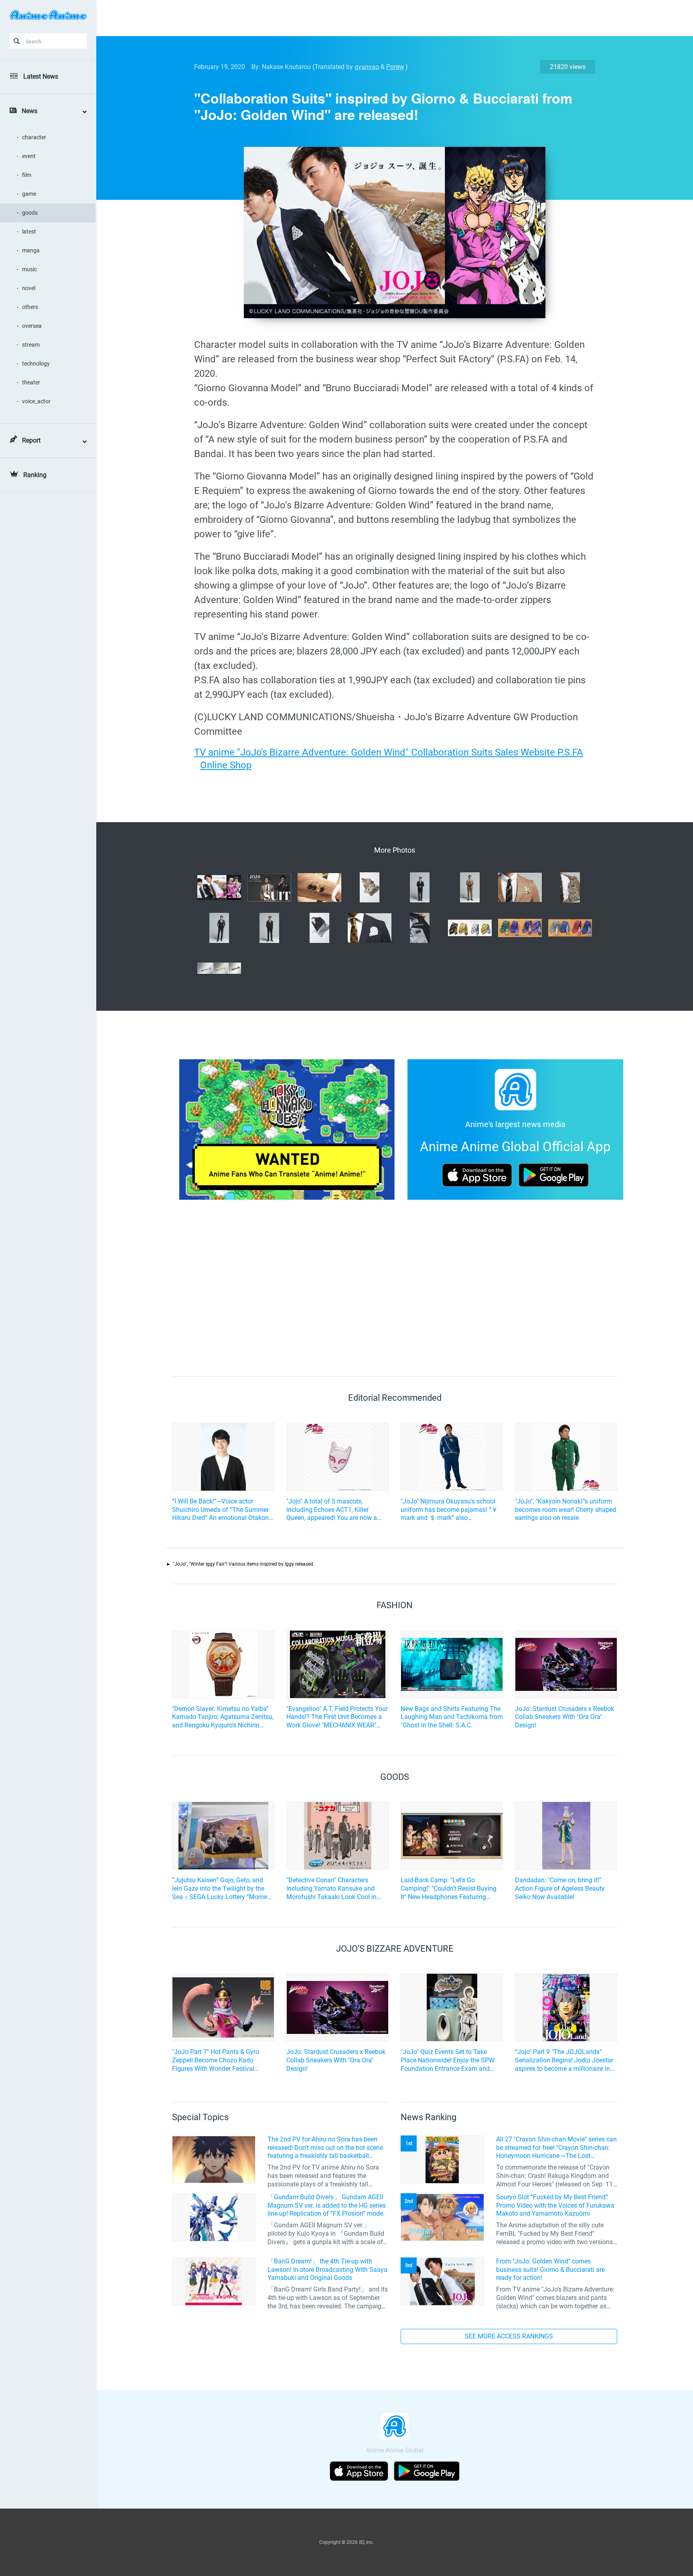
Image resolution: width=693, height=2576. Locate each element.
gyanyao (367, 67)
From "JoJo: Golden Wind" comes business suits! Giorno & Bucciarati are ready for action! (550, 2270)
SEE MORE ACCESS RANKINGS (509, 2336)
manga (31, 250)
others (30, 307)
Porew (395, 67)
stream (31, 345)
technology (36, 364)
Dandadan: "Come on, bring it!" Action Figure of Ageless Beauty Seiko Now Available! (560, 1888)
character (34, 137)
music (29, 269)
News (29, 111)
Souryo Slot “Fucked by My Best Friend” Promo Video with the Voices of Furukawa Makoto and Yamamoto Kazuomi (555, 2205)
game (29, 194)
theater (31, 382)
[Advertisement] (389, 18)
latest (29, 232)
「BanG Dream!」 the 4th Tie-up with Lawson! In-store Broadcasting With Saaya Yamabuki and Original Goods (327, 2270)
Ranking (35, 475)
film (27, 175)
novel (29, 288)
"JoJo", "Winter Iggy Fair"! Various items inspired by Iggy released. (244, 1564)
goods (30, 213)
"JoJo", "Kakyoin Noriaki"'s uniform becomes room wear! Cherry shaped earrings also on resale (565, 1510)
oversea (32, 326)
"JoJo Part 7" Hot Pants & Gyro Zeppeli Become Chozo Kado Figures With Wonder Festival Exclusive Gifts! (216, 2060)
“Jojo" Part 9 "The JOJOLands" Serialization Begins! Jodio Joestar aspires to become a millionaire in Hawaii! (564, 2060)
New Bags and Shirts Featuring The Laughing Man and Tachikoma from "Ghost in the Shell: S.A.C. (452, 1717)
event (29, 156)
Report (31, 440)
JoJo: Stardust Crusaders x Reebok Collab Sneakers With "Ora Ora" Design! (564, 1717)
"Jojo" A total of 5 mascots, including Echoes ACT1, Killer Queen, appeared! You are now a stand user (332, 1510)
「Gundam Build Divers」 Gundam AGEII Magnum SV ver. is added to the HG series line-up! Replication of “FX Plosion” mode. (327, 2205)
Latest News (41, 76)
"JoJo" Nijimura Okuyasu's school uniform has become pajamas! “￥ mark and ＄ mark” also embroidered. (449, 1510)
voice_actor (36, 401)
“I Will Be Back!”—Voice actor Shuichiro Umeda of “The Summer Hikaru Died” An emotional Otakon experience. (220, 1510)
